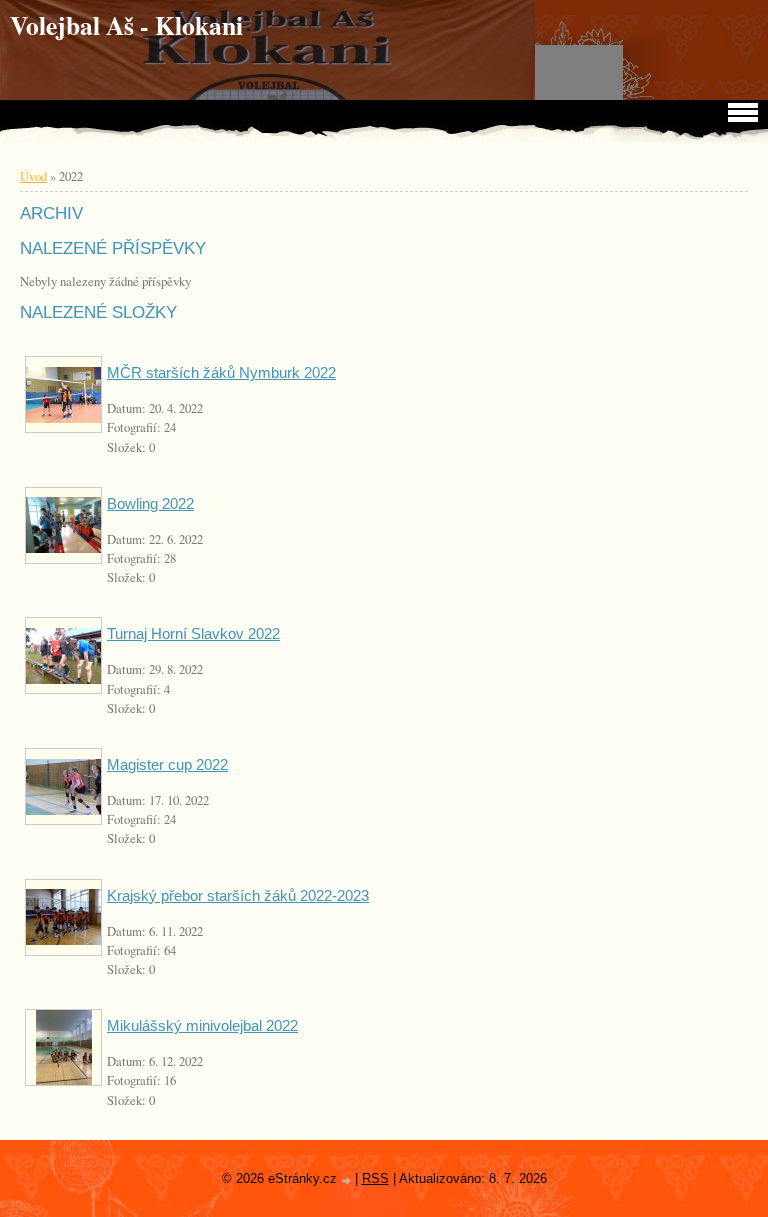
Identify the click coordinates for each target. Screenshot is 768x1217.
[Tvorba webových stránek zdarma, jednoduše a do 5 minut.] (348, 1180)
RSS (375, 1178)
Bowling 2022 (150, 503)
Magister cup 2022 (167, 764)
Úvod (33, 176)
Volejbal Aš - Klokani (126, 25)
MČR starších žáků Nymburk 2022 (221, 372)
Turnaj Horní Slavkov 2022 (193, 633)
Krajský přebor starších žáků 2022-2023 (238, 895)
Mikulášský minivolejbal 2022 (202, 1025)
